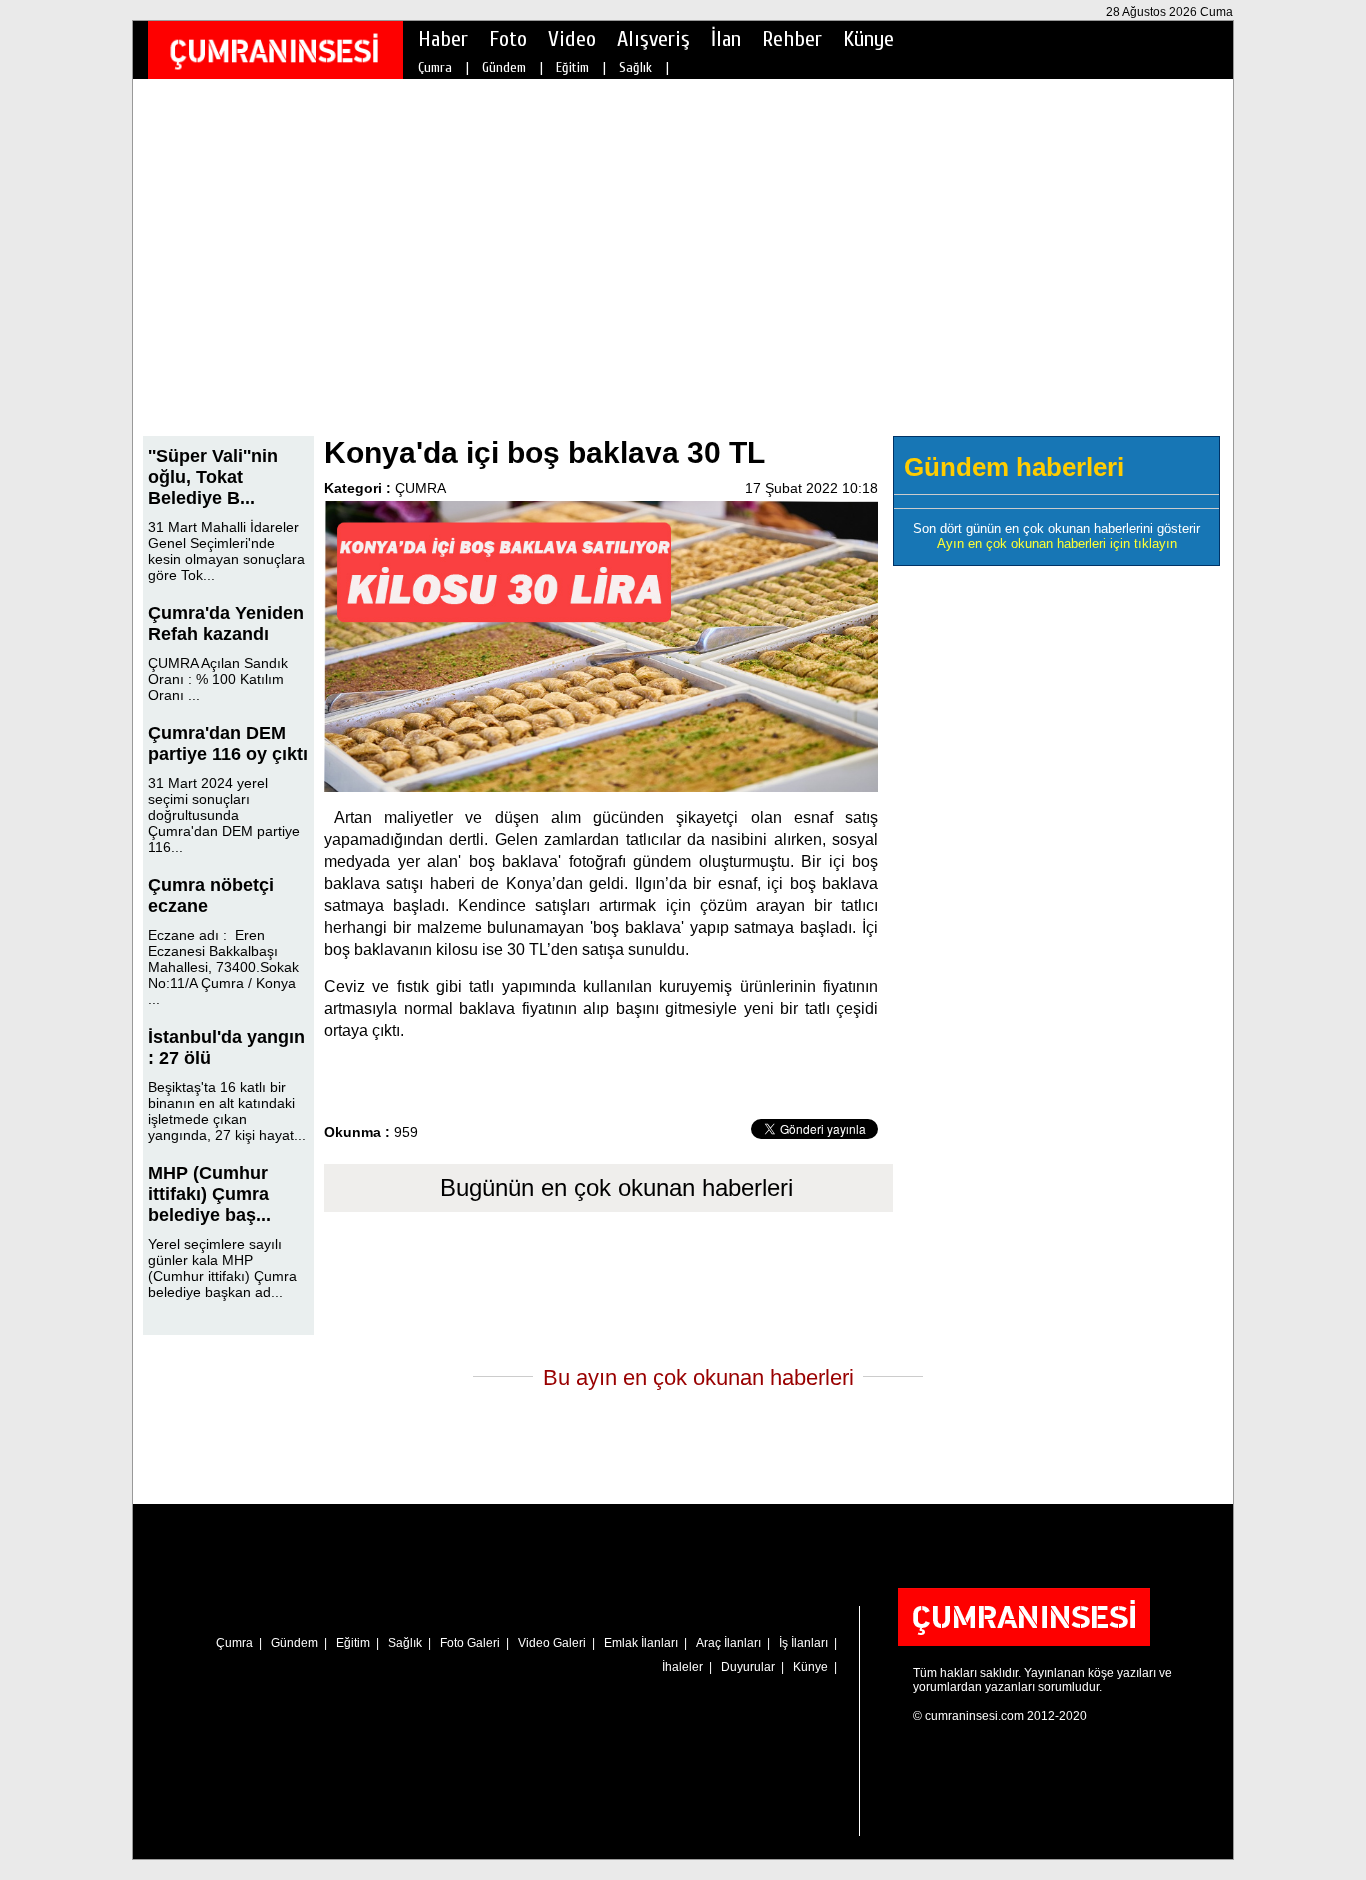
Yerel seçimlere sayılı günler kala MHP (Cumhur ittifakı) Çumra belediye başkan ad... (222, 1268)
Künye (868, 39)
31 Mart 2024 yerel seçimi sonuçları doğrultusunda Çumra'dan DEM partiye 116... (224, 815)
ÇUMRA (420, 488)
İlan (726, 39)
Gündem (504, 67)
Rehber (792, 39)
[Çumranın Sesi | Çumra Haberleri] (274, 51)
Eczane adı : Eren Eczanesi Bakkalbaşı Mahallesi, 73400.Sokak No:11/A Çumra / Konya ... (223, 967)
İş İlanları (803, 1643)
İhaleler (682, 1667)
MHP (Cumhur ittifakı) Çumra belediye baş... (209, 1194)
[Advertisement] (683, 271)
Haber (443, 39)
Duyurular (748, 1667)
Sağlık (635, 67)
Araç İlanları (728, 1643)
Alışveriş (653, 39)
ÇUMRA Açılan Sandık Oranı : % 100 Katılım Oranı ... (218, 679)
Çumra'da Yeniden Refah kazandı (226, 623)
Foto (508, 39)
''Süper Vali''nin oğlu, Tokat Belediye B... (213, 477)
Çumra (435, 67)
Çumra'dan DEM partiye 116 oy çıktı (228, 743)
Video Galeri (552, 1643)
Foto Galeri (470, 1643)
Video (572, 39)
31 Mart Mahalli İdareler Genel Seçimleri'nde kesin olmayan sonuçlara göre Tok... (226, 551)
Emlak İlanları (641, 1643)
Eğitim (572, 67)
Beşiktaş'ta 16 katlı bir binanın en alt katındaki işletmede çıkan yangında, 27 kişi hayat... (227, 1111)
